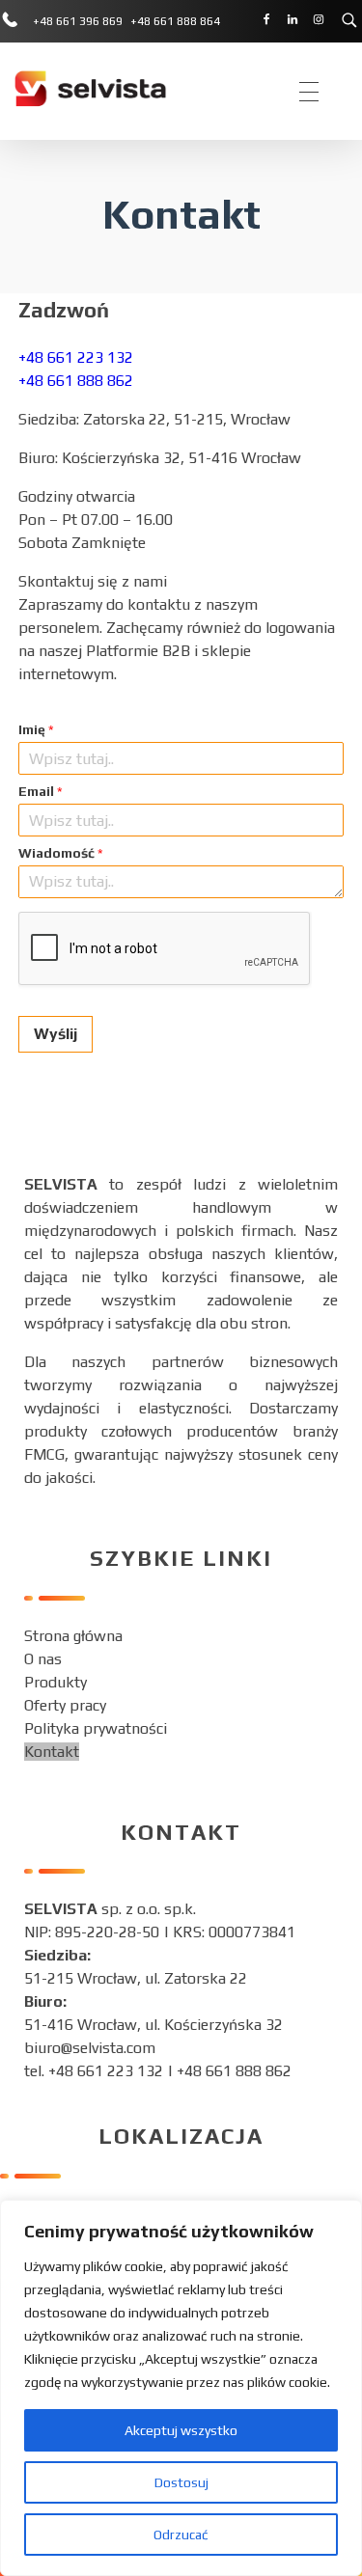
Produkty (56, 1682)
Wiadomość (61, 853)
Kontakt (52, 1752)
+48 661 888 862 (76, 381)
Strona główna (73, 1636)
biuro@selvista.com (90, 2048)
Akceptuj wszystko (181, 2430)
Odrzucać (181, 2535)
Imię (36, 729)
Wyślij (56, 1034)
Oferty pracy (65, 1705)
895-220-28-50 (107, 1932)
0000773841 (252, 1932)
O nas (43, 1659)
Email (41, 791)
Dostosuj (181, 2482)
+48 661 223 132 (76, 357)
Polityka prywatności (96, 1728)
